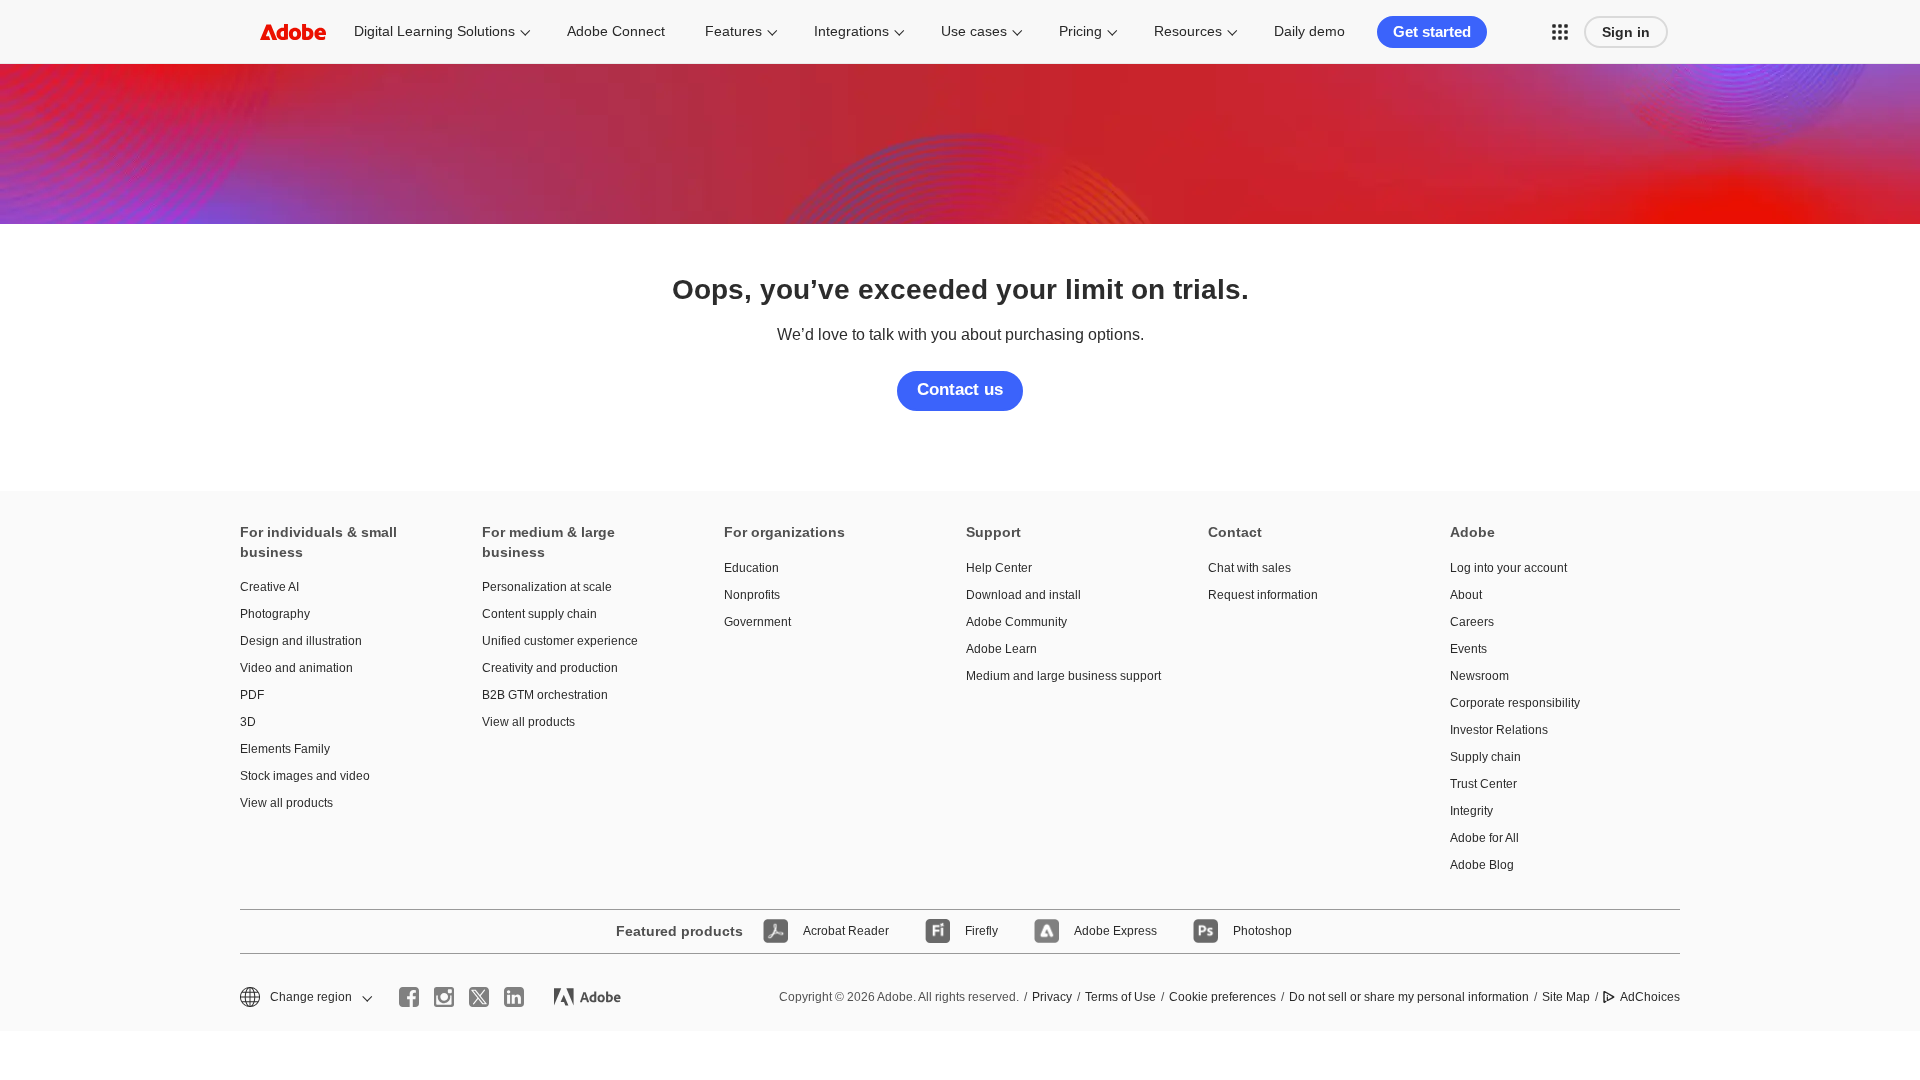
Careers (1472, 622)
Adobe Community (1016, 622)
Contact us (960, 389)
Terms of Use (1120, 997)
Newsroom (1479, 676)
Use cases (974, 31)
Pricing (1080, 31)
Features (733, 31)
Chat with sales (1249, 568)
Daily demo (1309, 31)
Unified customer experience (560, 641)
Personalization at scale (547, 587)
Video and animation (296, 668)
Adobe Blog (1482, 865)
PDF (252, 695)
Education (751, 568)
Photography (275, 614)
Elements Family (285, 749)
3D (248, 722)
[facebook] (409, 997)
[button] (1560, 32)
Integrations (851, 31)
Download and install (1023, 595)
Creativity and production (550, 668)
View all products (286, 803)
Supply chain (1485, 757)
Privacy (1052, 997)
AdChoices (1650, 997)
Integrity (1471, 811)
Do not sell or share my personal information (1409, 997)
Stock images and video (305, 776)
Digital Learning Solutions (434, 31)
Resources (1188, 31)
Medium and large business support (1057, 676)
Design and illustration (301, 641)
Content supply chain (539, 614)
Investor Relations (1499, 730)
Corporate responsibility (1515, 703)
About (1466, 595)
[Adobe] (293, 31)
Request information (1263, 595)
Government (757, 622)
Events (1468, 649)
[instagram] (444, 997)
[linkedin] (514, 997)
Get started (1432, 31)
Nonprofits (752, 595)
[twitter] (479, 997)
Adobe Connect (616, 31)
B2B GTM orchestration (545, 695)
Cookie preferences (1222, 997)
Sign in (1626, 32)
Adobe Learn (1001, 649)
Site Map (1566, 997)
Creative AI (269, 587)
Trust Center (1483, 784)
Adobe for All (1484, 838)
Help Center (999, 568)
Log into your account (1508, 568)
